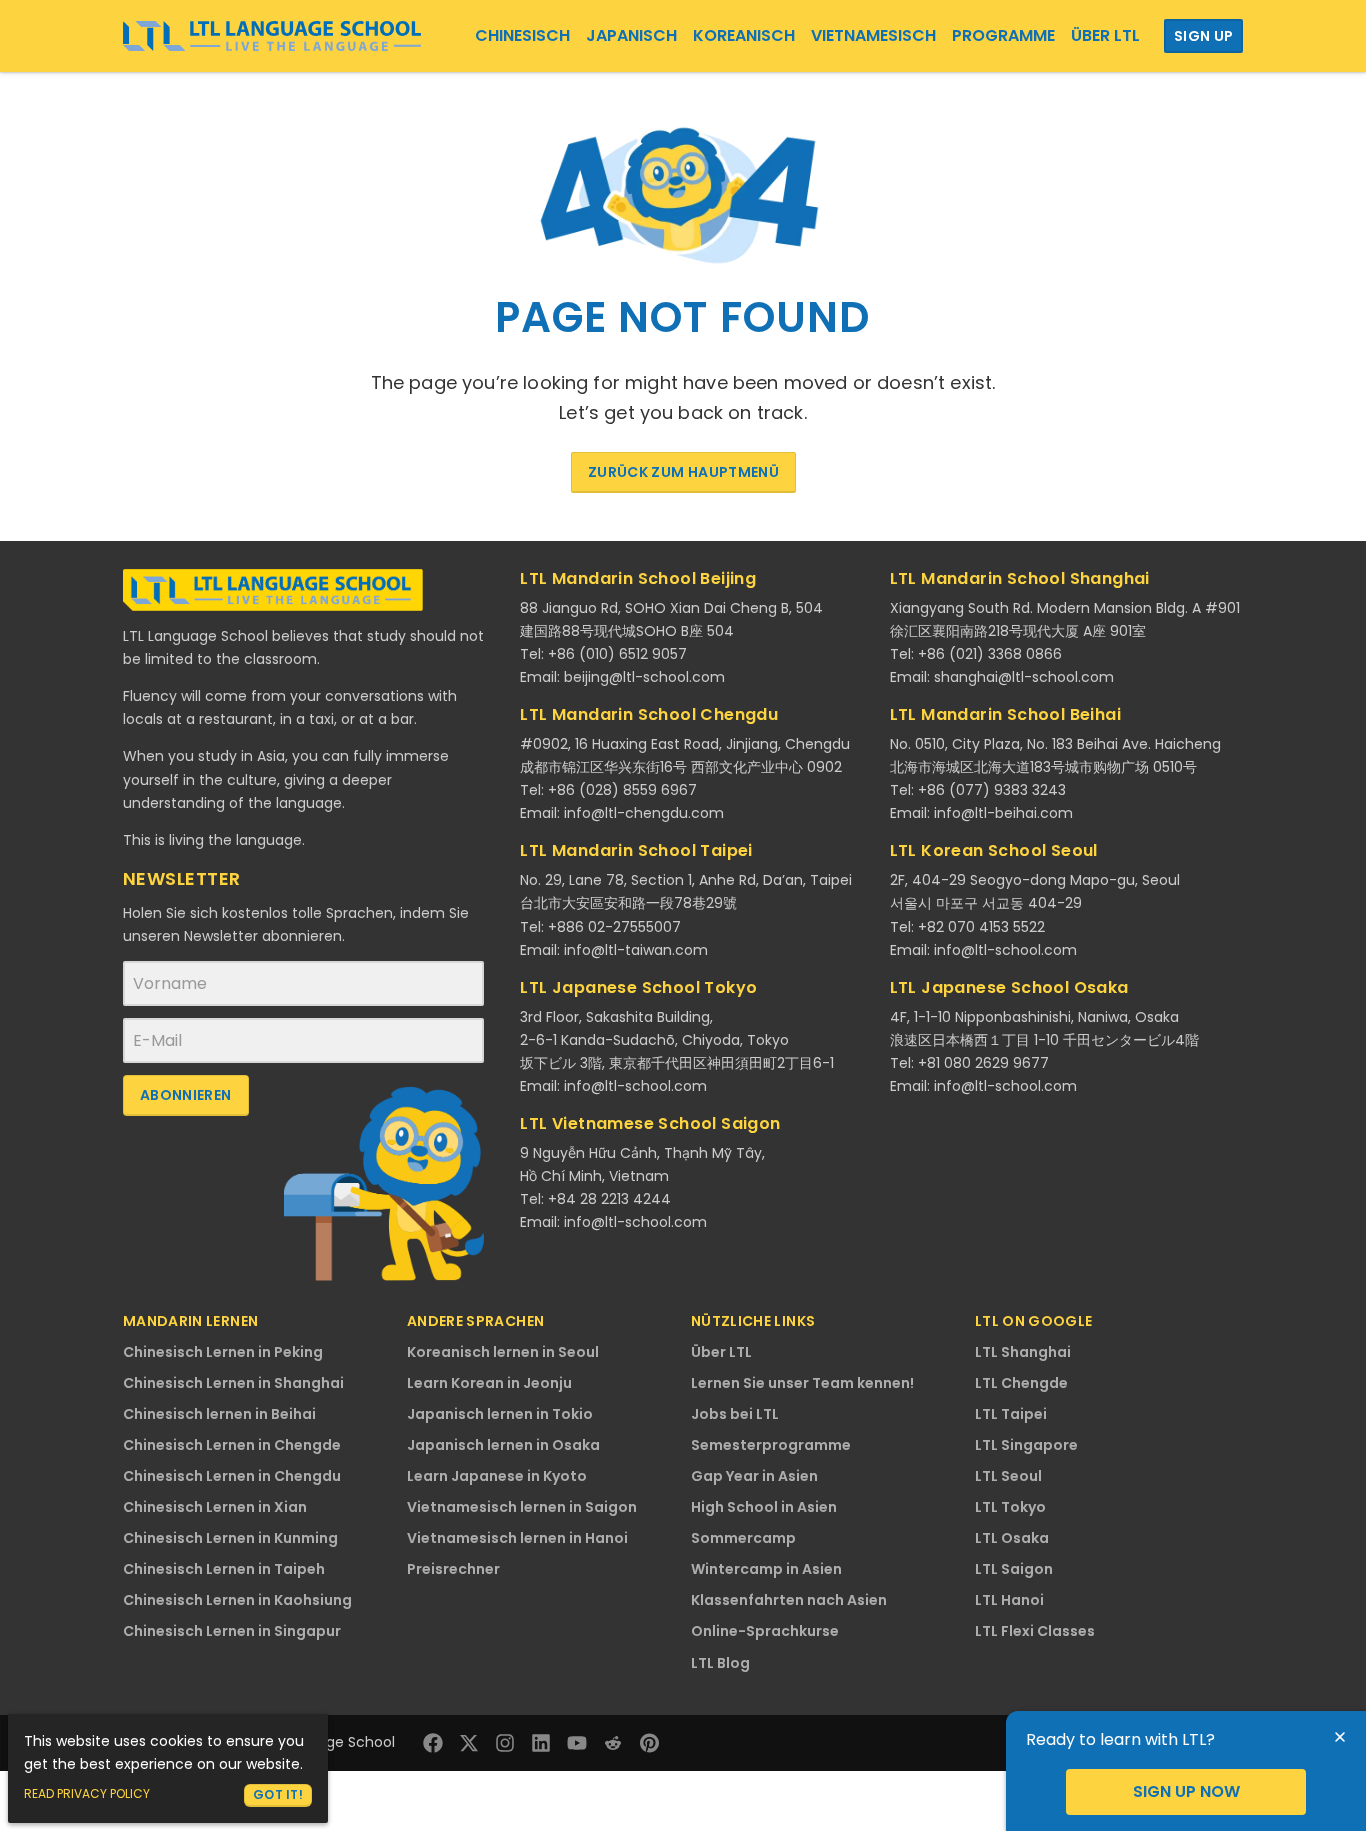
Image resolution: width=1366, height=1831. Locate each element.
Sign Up (1203, 36)
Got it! (278, 1794)
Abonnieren (186, 1095)
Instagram (505, 1743)
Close (1340, 1737)
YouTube (577, 1743)
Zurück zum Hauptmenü (683, 472)
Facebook (433, 1743)
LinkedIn (541, 1743)
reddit (613, 1743)
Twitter (469, 1743)
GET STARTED (1186, 1792)
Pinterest (649, 1743)
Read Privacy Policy (87, 1793)
